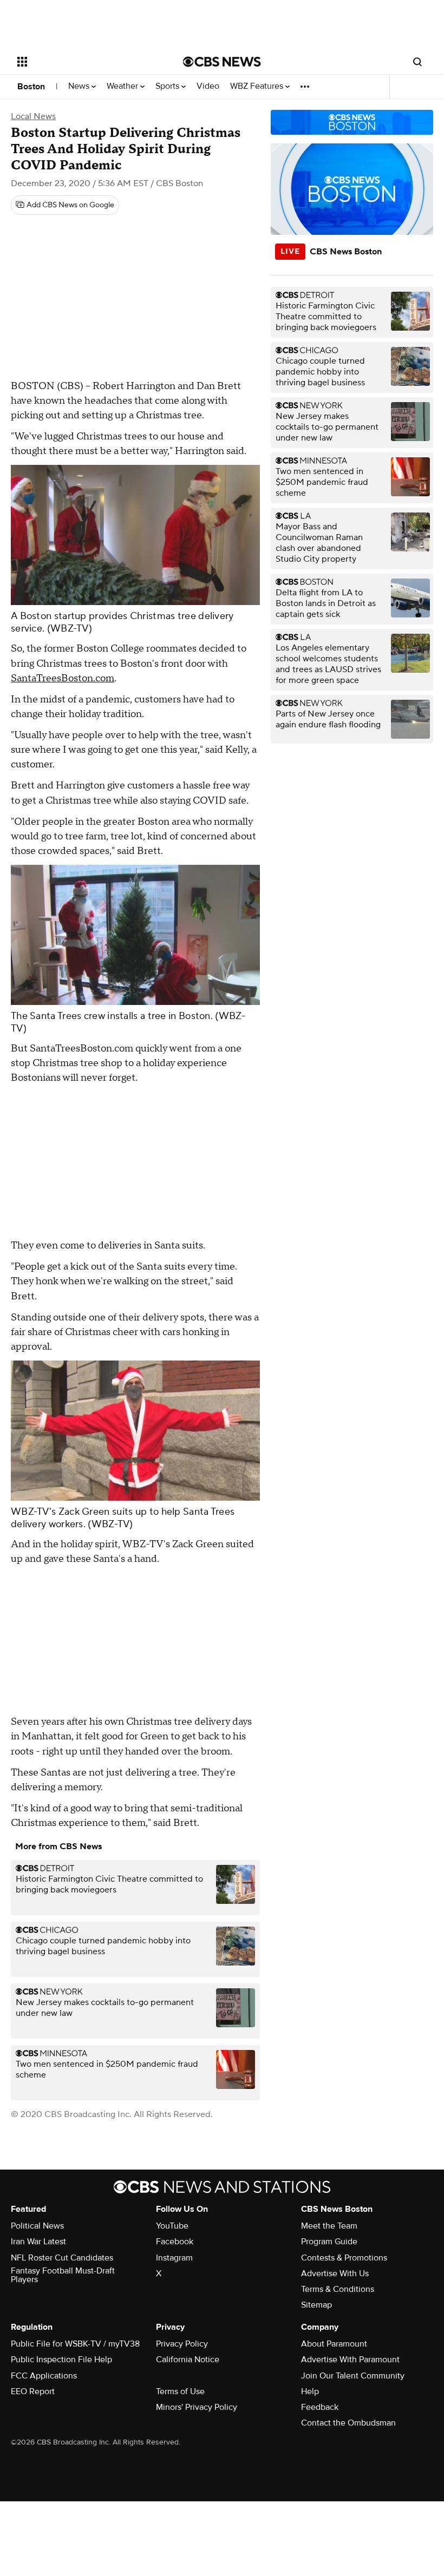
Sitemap (316, 2305)
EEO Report (33, 2391)
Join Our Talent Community (353, 2376)
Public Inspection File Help (61, 2360)
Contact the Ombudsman (348, 2423)
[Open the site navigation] (86, 62)
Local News (33, 116)
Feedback (320, 2407)
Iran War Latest (38, 2242)
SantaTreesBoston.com (63, 678)
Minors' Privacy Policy (197, 2407)
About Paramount (334, 2344)
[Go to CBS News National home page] (222, 62)
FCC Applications (44, 2376)
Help (310, 2391)
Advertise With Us (335, 2273)
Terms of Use (180, 2391)
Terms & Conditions (338, 2289)
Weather (123, 86)
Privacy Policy (182, 2344)
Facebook (175, 2242)
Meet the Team (329, 2226)
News (80, 86)
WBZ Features (258, 86)
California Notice (188, 2360)
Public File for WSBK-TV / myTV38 (75, 2344)
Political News (37, 2226)
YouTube (172, 2226)
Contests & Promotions (344, 2258)
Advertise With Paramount (350, 2360)
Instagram (174, 2258)
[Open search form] (417, 62)
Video (208, 86)
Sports (168, 86)
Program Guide (329, 2242)
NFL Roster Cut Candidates (62, 2258)
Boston (31, 87)
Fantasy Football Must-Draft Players (63, 2275)
